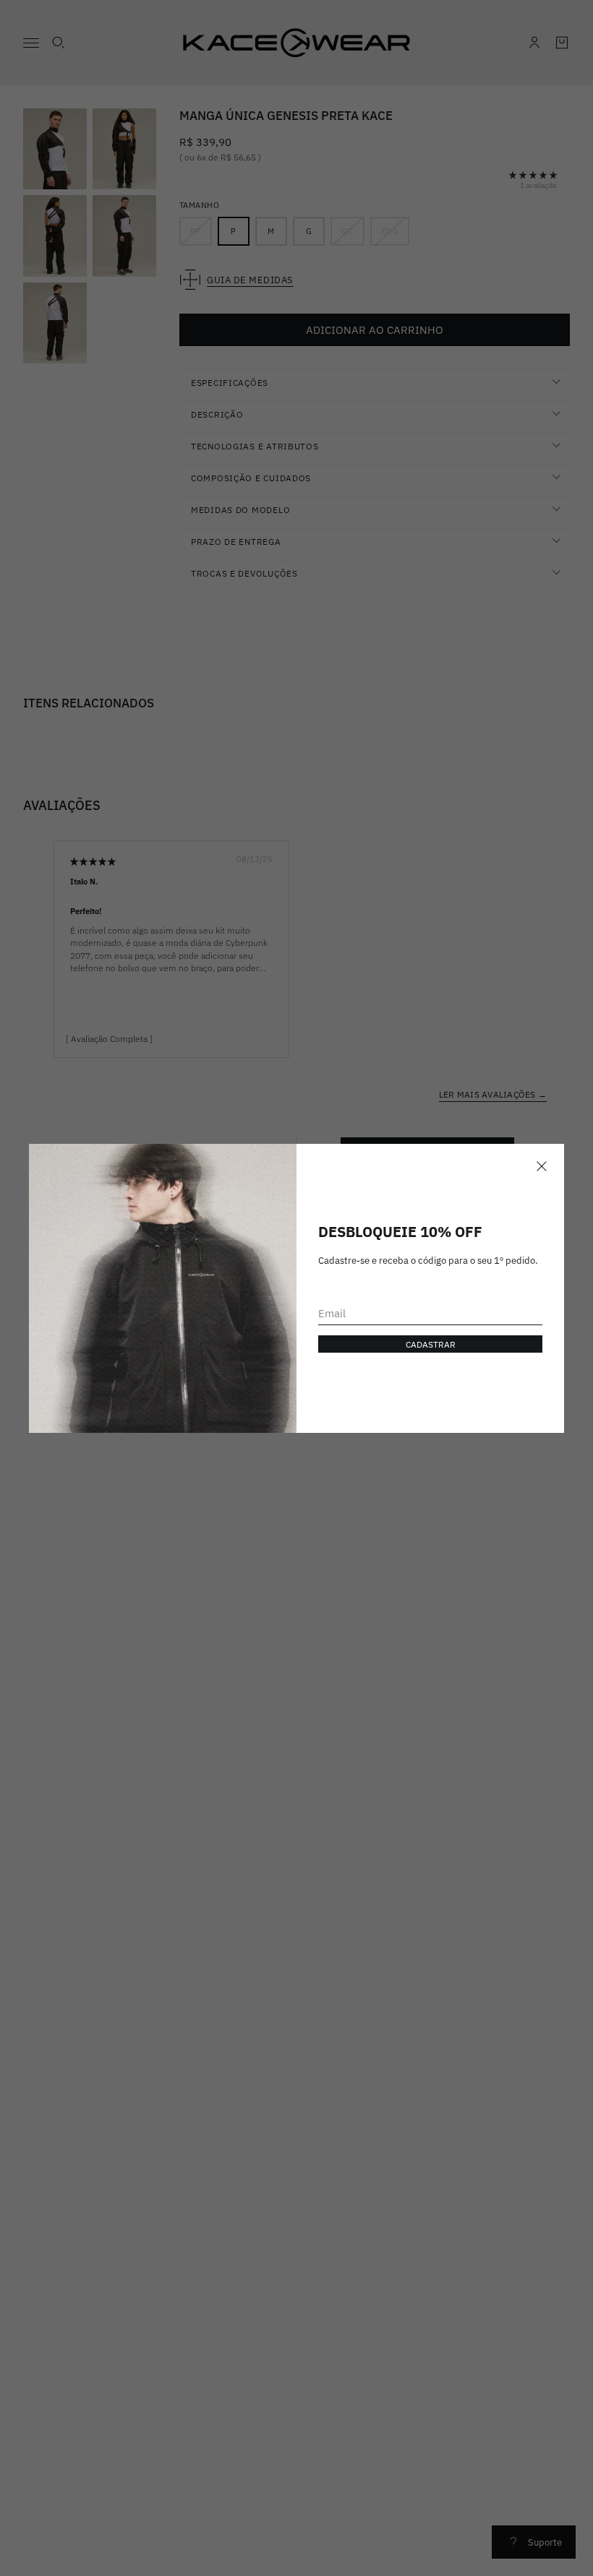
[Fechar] (542, 1166)
